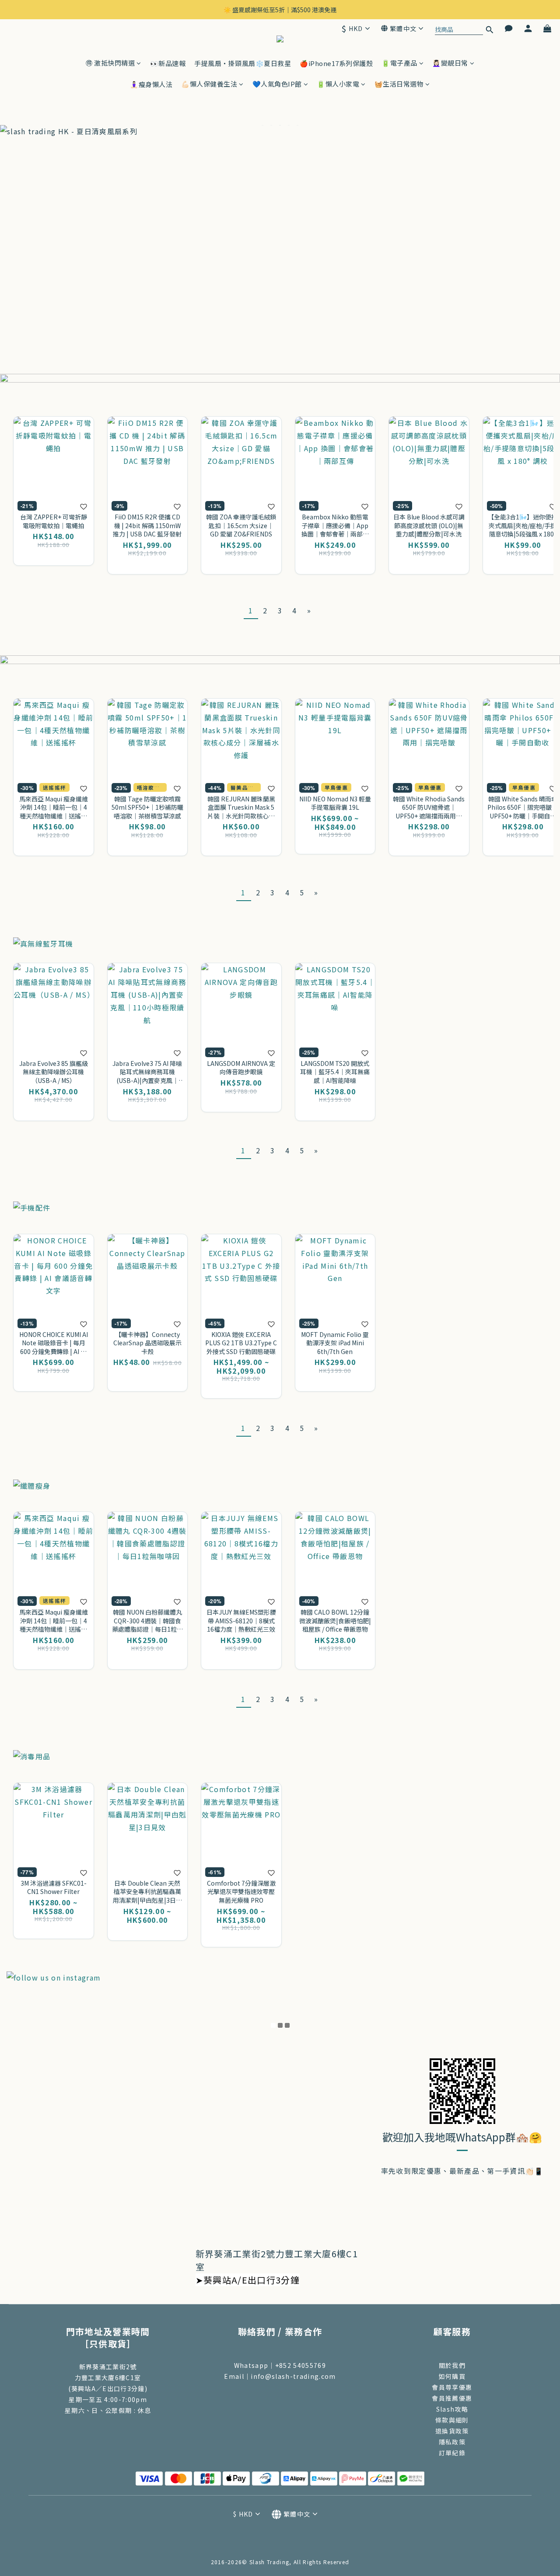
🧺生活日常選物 (399, 84)
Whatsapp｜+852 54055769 (280, 2365)
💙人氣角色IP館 (277, 84)
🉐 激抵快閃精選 (110, 63)
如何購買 (452, 2376)
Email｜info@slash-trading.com (280, 2376)
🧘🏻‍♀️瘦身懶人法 (151, 84)
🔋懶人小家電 (338, 84)
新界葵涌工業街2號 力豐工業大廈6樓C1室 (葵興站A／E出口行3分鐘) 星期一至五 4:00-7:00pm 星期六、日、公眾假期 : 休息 (108, 2388)
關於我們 (452, 2365)
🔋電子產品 (399, 63)
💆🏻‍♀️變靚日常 (450, 63)
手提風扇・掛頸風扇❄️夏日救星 (243, 63)
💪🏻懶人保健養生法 (209, 84)
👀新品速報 (168, 63)
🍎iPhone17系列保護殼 (336, 63)
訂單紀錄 (452, 2453)
